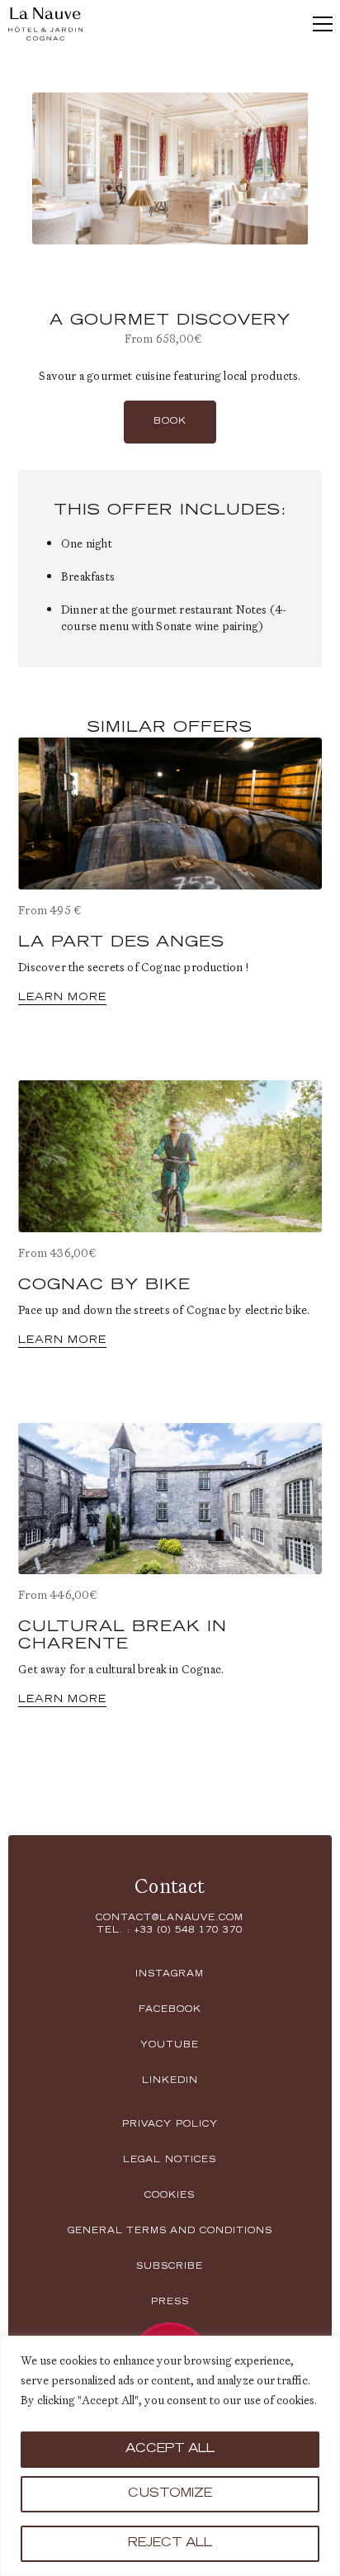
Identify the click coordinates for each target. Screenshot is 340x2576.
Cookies (170, 2196)
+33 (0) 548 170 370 (188, 1931)
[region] (170, 2456)
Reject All (170, 2544)
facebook (170, 2010)
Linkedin (170, 2081)
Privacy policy (170, 2125)
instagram (170, 1975)
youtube (170, 2046)
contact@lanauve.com (170, 1919)
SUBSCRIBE (170, 2267)
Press (170, 2303)
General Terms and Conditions (170, 2232)
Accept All (170, 2450)
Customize (170, 2494)
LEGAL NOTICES (170, 2161)
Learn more (62, 998)
